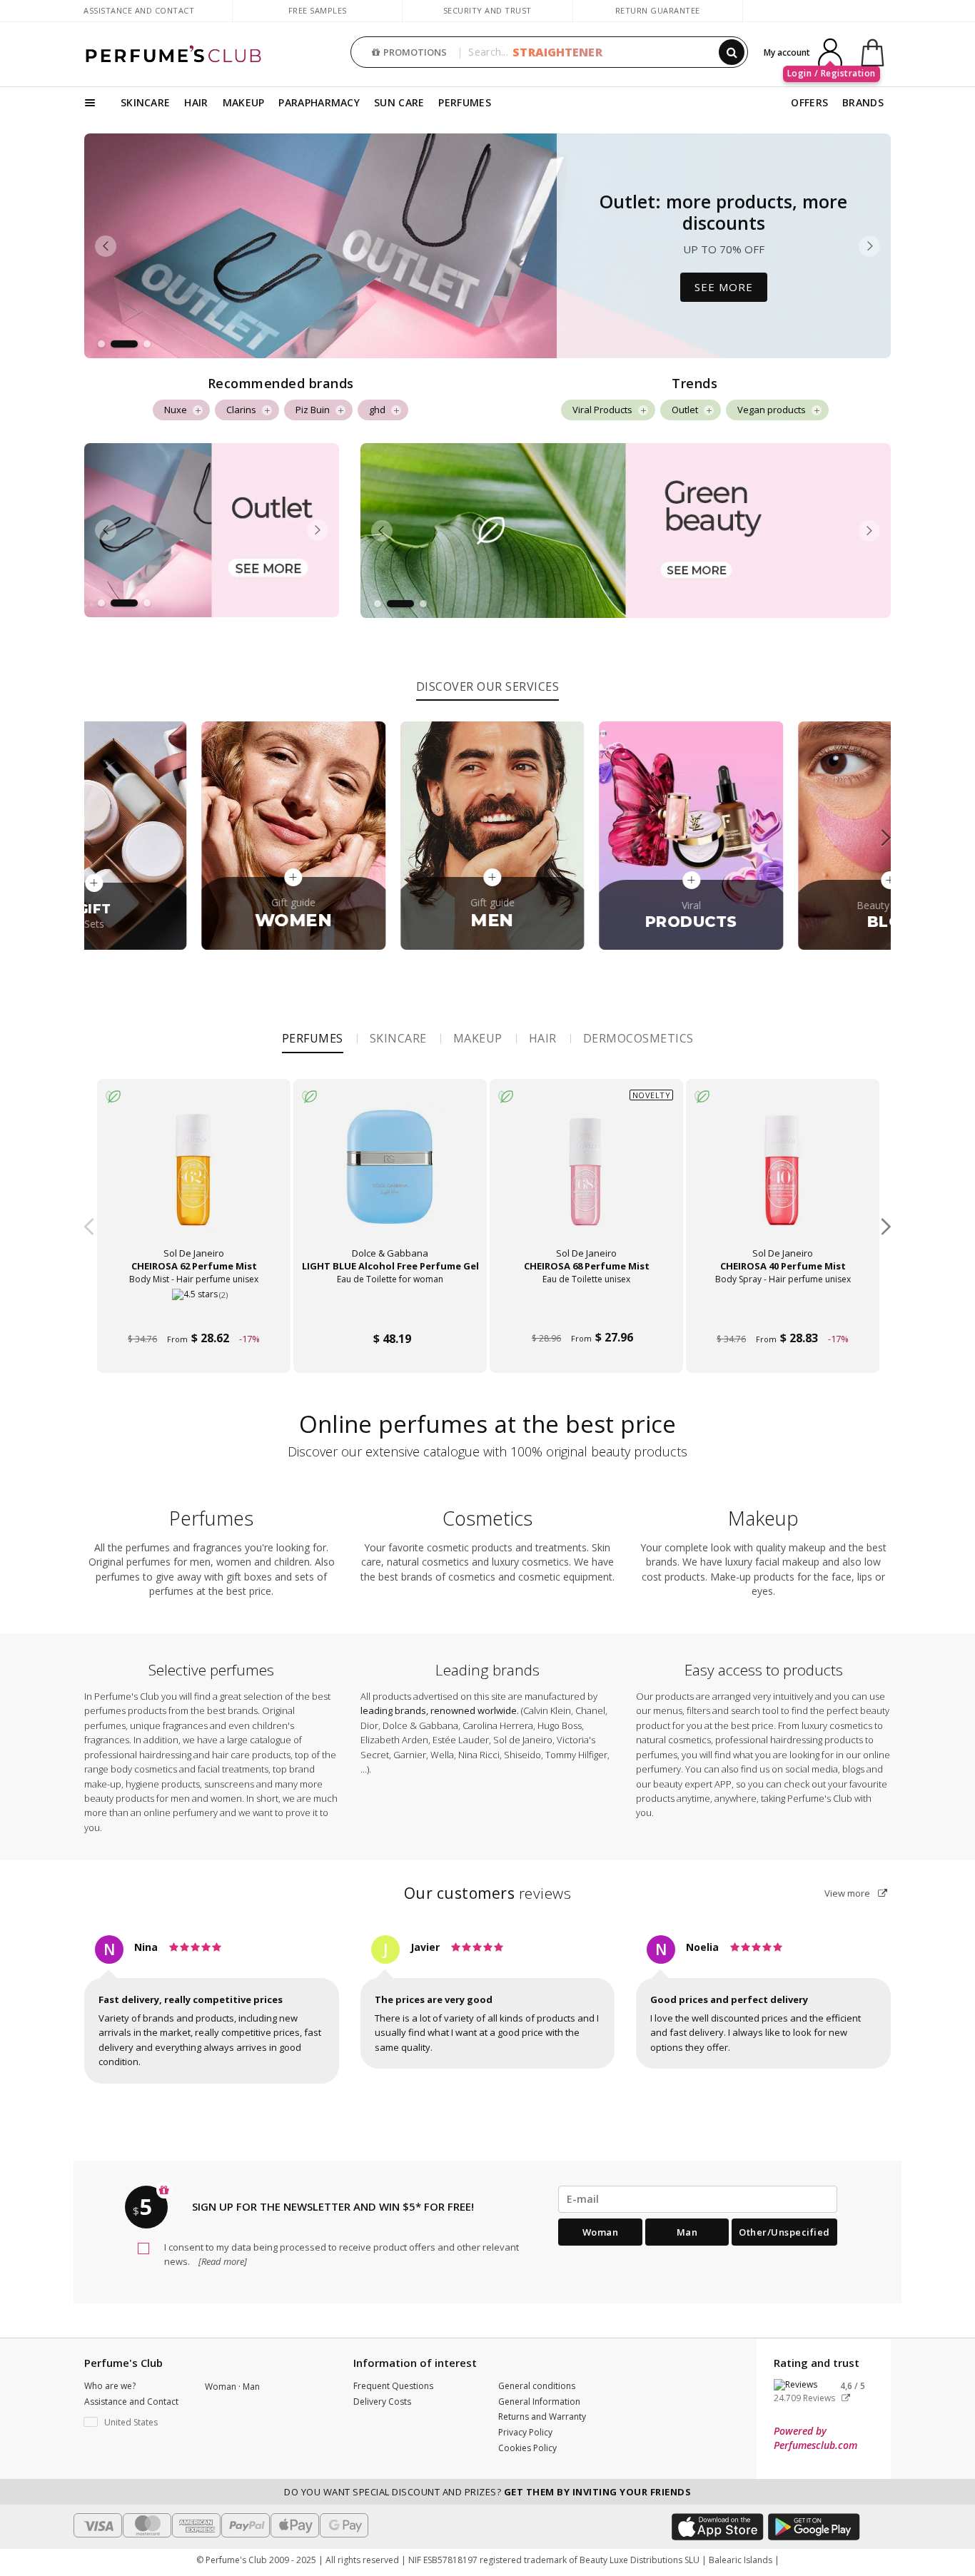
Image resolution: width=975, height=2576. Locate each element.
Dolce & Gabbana (420, 1725)
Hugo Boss (560, 1725)
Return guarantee (658, 10)
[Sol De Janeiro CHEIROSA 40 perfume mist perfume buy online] (783, 1312)
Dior (369, 1725)
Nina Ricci (479, 1755)
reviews (488, 1893)
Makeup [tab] (478, 1038)
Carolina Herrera (498, 1725)
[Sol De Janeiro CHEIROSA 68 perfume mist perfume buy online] (586, 1312)
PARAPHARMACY (319, 102)
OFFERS (809, 102)
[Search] (732, 52)
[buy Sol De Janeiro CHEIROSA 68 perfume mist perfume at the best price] (586, 1179)
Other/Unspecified (784, 2232)
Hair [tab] (543, 1038)
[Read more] (222, 2261)
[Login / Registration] (830, 51)
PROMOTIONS (415, 52)
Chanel (590, 1710)
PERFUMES (464, 102)
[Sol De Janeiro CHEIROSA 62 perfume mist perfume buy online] (194, 1312)
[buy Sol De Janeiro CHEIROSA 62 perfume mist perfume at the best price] (193, 1179)
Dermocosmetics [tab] (638, 1038)
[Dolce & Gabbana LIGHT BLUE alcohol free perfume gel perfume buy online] (390, 1312)
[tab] (488, 685)
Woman (601, 2232)
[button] (101, 344)
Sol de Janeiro (523, 1740)
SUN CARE (399, 102)
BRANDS (863, 102)
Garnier (410, 1755)
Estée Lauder (461, 1740)
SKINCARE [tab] (398, 1038)
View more (848, 1893)
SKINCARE (145, 102)
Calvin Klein (547, 1710)
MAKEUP (244, 102)
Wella (442, 1755)
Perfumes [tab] (313, 1038)
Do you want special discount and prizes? (487, 2492)
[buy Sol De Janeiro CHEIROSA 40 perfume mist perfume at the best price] (782, 1179)
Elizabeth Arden (394, 1740)
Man (687, 2232)
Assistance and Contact (139, 10)
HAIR (196, 102)
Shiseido (522, 1755)
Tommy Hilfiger (576, 1755)
